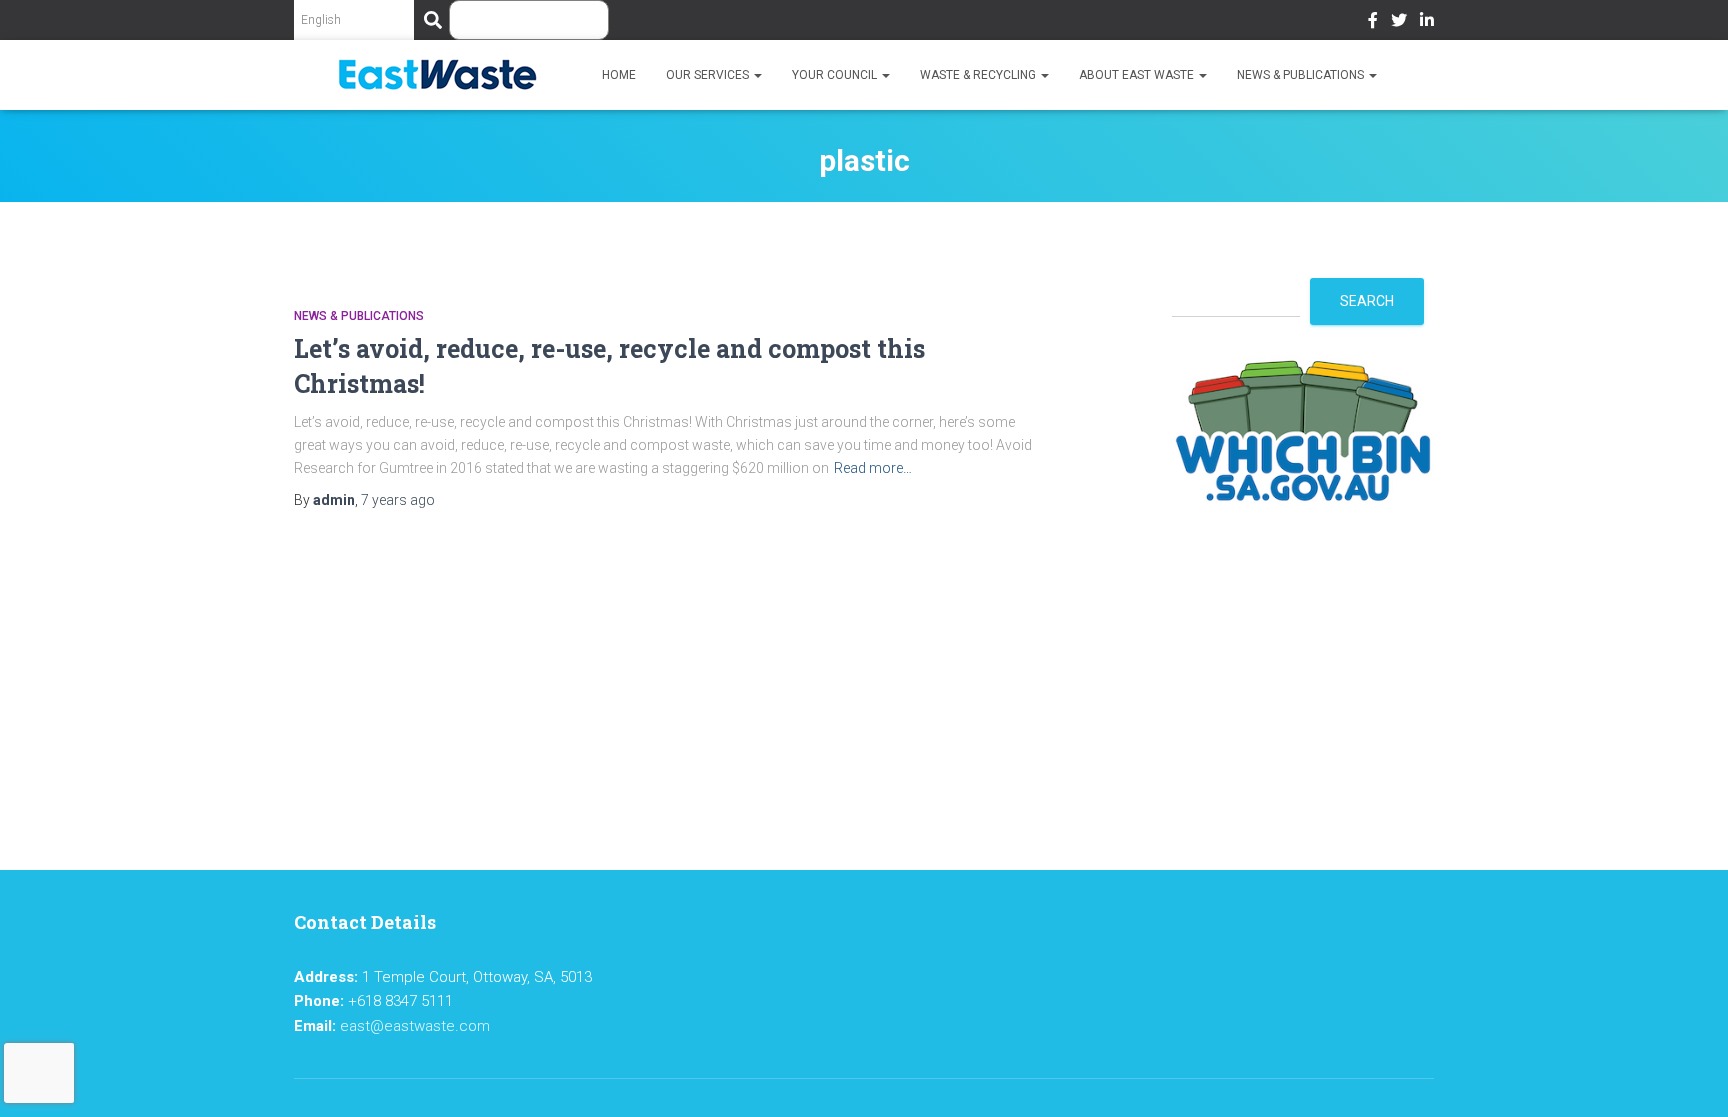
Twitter (1399, 23)
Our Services (709, 75)
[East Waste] (437, 75)
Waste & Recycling (979, 75)
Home (619, 75)
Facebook (1373, 23)
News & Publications (1302, 75)
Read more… (873, 468)
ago (398, 500)
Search (1367, 301)
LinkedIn (1427, 23)
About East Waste (1138, 75)
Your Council (836, 75)
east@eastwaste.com (415, 1026)
